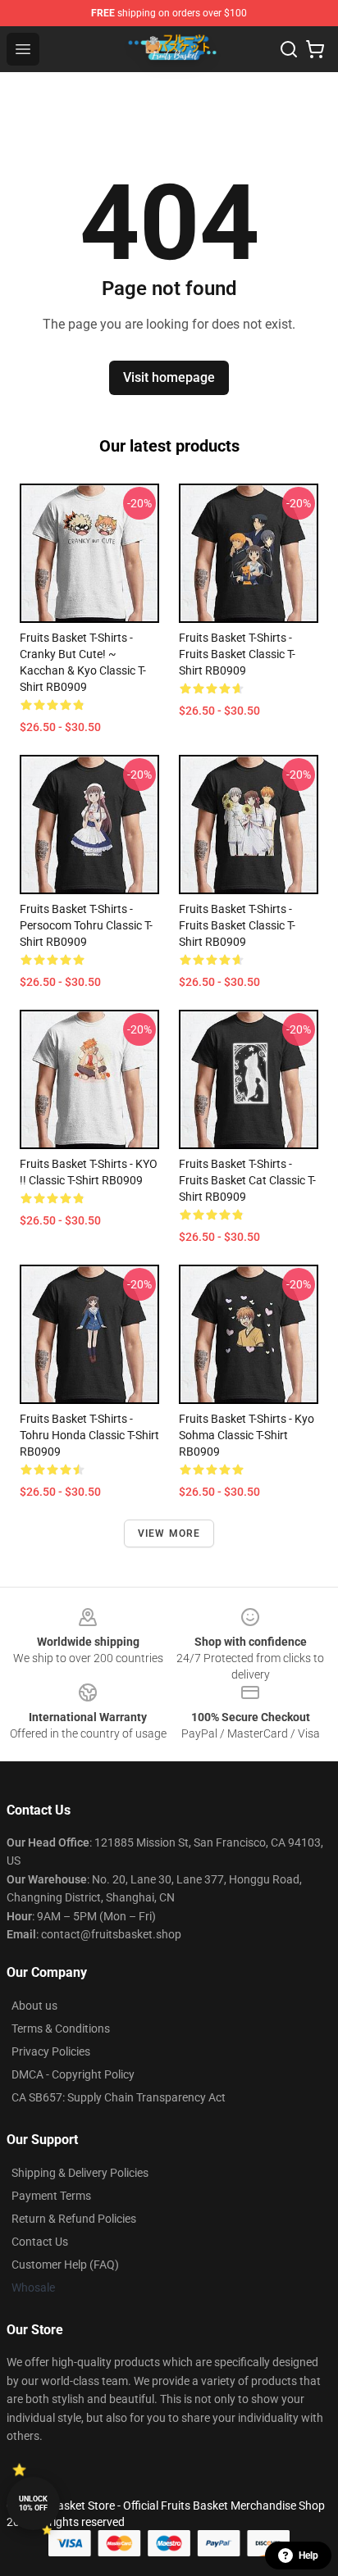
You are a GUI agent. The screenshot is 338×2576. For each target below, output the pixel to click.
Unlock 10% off (33, 2503)
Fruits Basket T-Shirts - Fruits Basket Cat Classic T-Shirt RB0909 (247, 1180)
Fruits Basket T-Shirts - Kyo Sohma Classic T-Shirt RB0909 (247, 1435)
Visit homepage (169, 377)
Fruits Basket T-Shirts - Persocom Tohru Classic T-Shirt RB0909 (86, 925)
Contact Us (40, 2242)
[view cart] (315, 49)
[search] (289, 49)
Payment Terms (51, 2196)
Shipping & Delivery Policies (80, 2173)
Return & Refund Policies (74, 2219)
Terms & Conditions (61, 2029)
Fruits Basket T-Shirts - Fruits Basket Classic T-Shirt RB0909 (237, 654)
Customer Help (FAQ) (65, 2265)
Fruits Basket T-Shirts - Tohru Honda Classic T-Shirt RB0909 (89, 1435)
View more (169, 1533)
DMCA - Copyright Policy (73, 2074)
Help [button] (308, 2556)
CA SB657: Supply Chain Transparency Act (119, 2097)
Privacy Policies (51, 2051)
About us (34, 2006)
